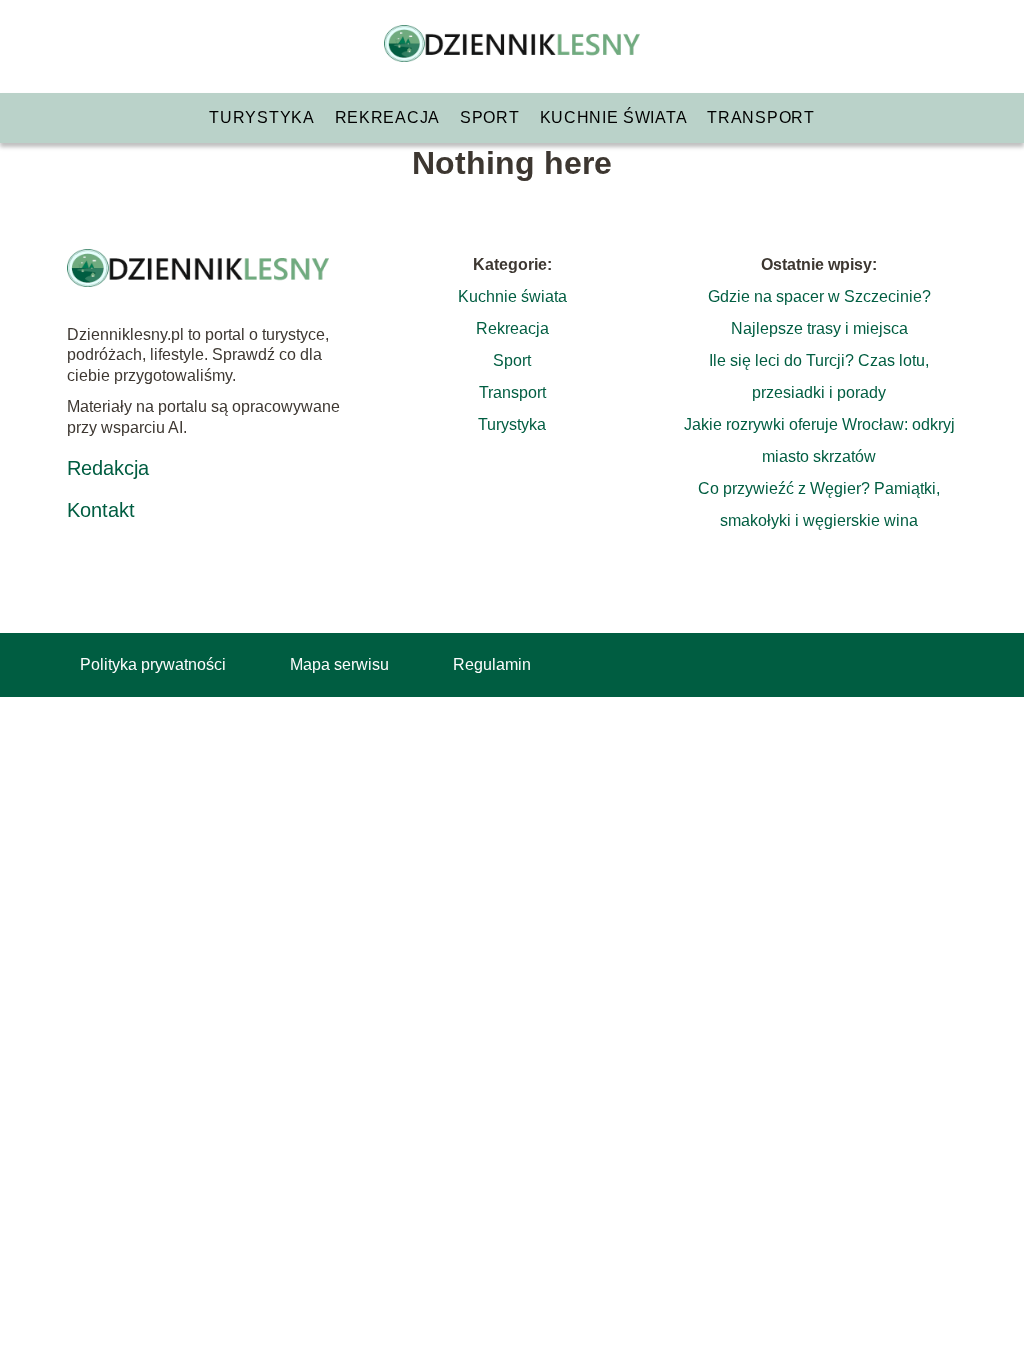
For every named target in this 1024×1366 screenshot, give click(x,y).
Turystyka (261, 117)
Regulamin (492, 664)
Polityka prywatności (153, 664)
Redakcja (108, 468)
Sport (490, 117)
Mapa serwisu (339, 664)
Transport (760, 117)
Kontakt (101, 510)
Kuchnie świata (614, 117)
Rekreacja (387, 117)
